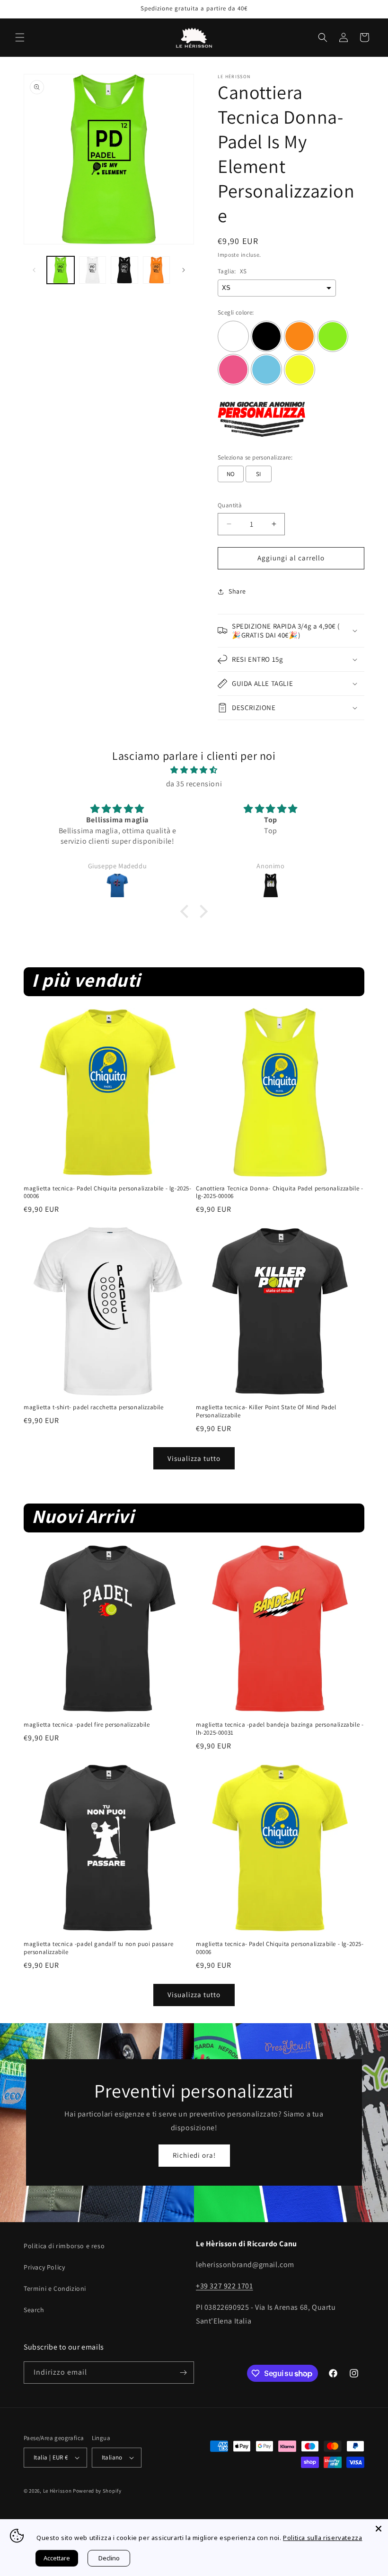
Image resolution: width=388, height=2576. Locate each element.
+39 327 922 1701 (225, 2286)
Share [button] (237, 591)
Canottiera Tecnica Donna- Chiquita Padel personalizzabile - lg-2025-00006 (279, 1193)
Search (34, 2310)
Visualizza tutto (194, 1458)
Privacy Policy (44, 2267)
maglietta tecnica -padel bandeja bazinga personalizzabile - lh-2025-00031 (280, 1729)
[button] (20, 37)
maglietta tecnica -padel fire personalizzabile (87, 1725)
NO (231, 474)
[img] (194, 770)
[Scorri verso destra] (184, 270)
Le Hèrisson (57, 2491)
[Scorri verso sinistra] (34, 270)
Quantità (230, 505)
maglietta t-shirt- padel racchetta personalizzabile (94, 1407)
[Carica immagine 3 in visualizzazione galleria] (124, 270)
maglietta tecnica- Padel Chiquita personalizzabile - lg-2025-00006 (108, 1193)
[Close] (379, 2529)
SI (259, 474)
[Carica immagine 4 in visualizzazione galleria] (157, 270)
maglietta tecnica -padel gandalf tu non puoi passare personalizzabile (98, 1948)
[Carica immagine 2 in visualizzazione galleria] (93, 270)
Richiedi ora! (194, 2155)
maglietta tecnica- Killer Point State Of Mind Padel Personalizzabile (266, 1411)
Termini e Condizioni (55, 2288)
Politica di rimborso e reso (64, 2246)
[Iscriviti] (183, 2373)
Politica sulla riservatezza (322, 2538)
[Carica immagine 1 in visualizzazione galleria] (61, 270)
